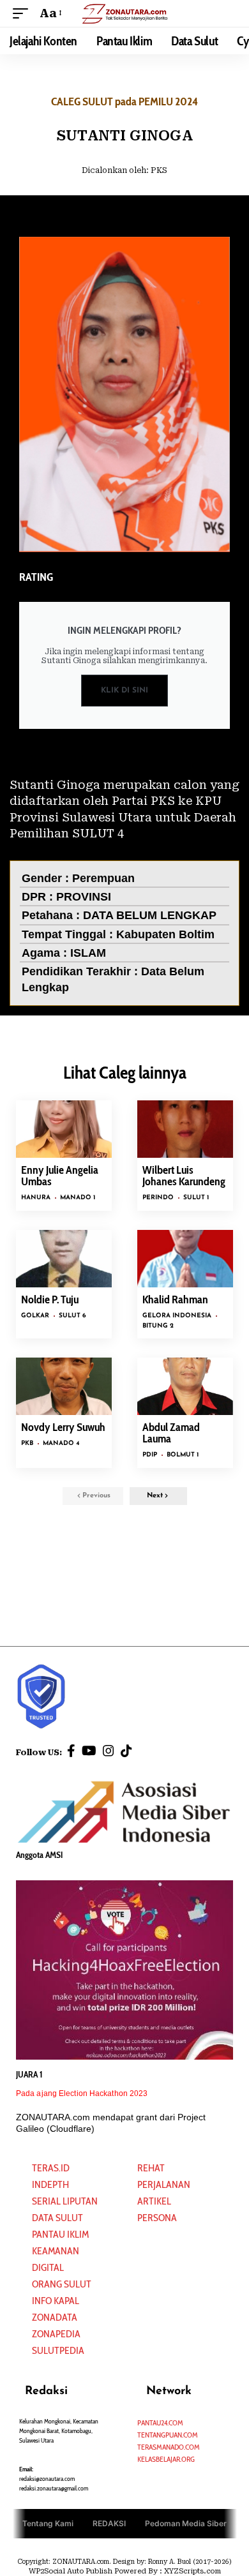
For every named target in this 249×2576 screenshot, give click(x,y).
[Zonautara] (124, 13)
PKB (27, 1443)
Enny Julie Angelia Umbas (60, 1176)
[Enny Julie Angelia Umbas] (64, 1129)
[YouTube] (89, 1751)
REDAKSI (109, 2523)
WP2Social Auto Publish (71, 2571)
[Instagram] (109, 1751)
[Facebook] (71, 1751)
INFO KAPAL (56, 2301)
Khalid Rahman (175, 1299)
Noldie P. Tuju (50, 1299)
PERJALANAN (164, 2184)
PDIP (150, 1455)
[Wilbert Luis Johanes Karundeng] (185, 1129)
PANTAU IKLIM (60, 2234)
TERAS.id (51, 2168)
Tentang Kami (48, 2523)
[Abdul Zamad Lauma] (185, 1386)
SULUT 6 (72, 1316)
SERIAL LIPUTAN (65, 2201)
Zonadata (55, 2317)
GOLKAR (35, 1316)
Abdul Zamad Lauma (171, 1433)
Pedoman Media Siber (186, 2523)
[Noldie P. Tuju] (64, 1259)
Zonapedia (56, 2334)
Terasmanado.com (169, 2447)
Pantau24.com (160, 2422)
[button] (24, 13)
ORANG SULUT (62, 2284)
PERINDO (158, 1198)
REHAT (151, 2168)
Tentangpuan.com (168, 2435)
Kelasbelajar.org (166, 2459)
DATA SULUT (57, 2218)
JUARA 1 (29, 2074)
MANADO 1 (78, 1198)
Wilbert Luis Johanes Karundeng (184, 1176)
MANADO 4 (61, 1443)
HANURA (36, 1198)
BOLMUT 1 (183, 1455)
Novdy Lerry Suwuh (63, 1427)
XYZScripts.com (192, 2571)
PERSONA (157, 2218)
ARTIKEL (154, 2201)
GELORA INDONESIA (177, 1316)
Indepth (50, 2184)
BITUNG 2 (158, 1326)
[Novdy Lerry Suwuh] (64, 1386)
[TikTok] (126, 1751)
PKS (159, 170)
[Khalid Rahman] (185, 1259)
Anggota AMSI (39, 1855)
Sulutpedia (58, 2350)
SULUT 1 (196, 1198)
